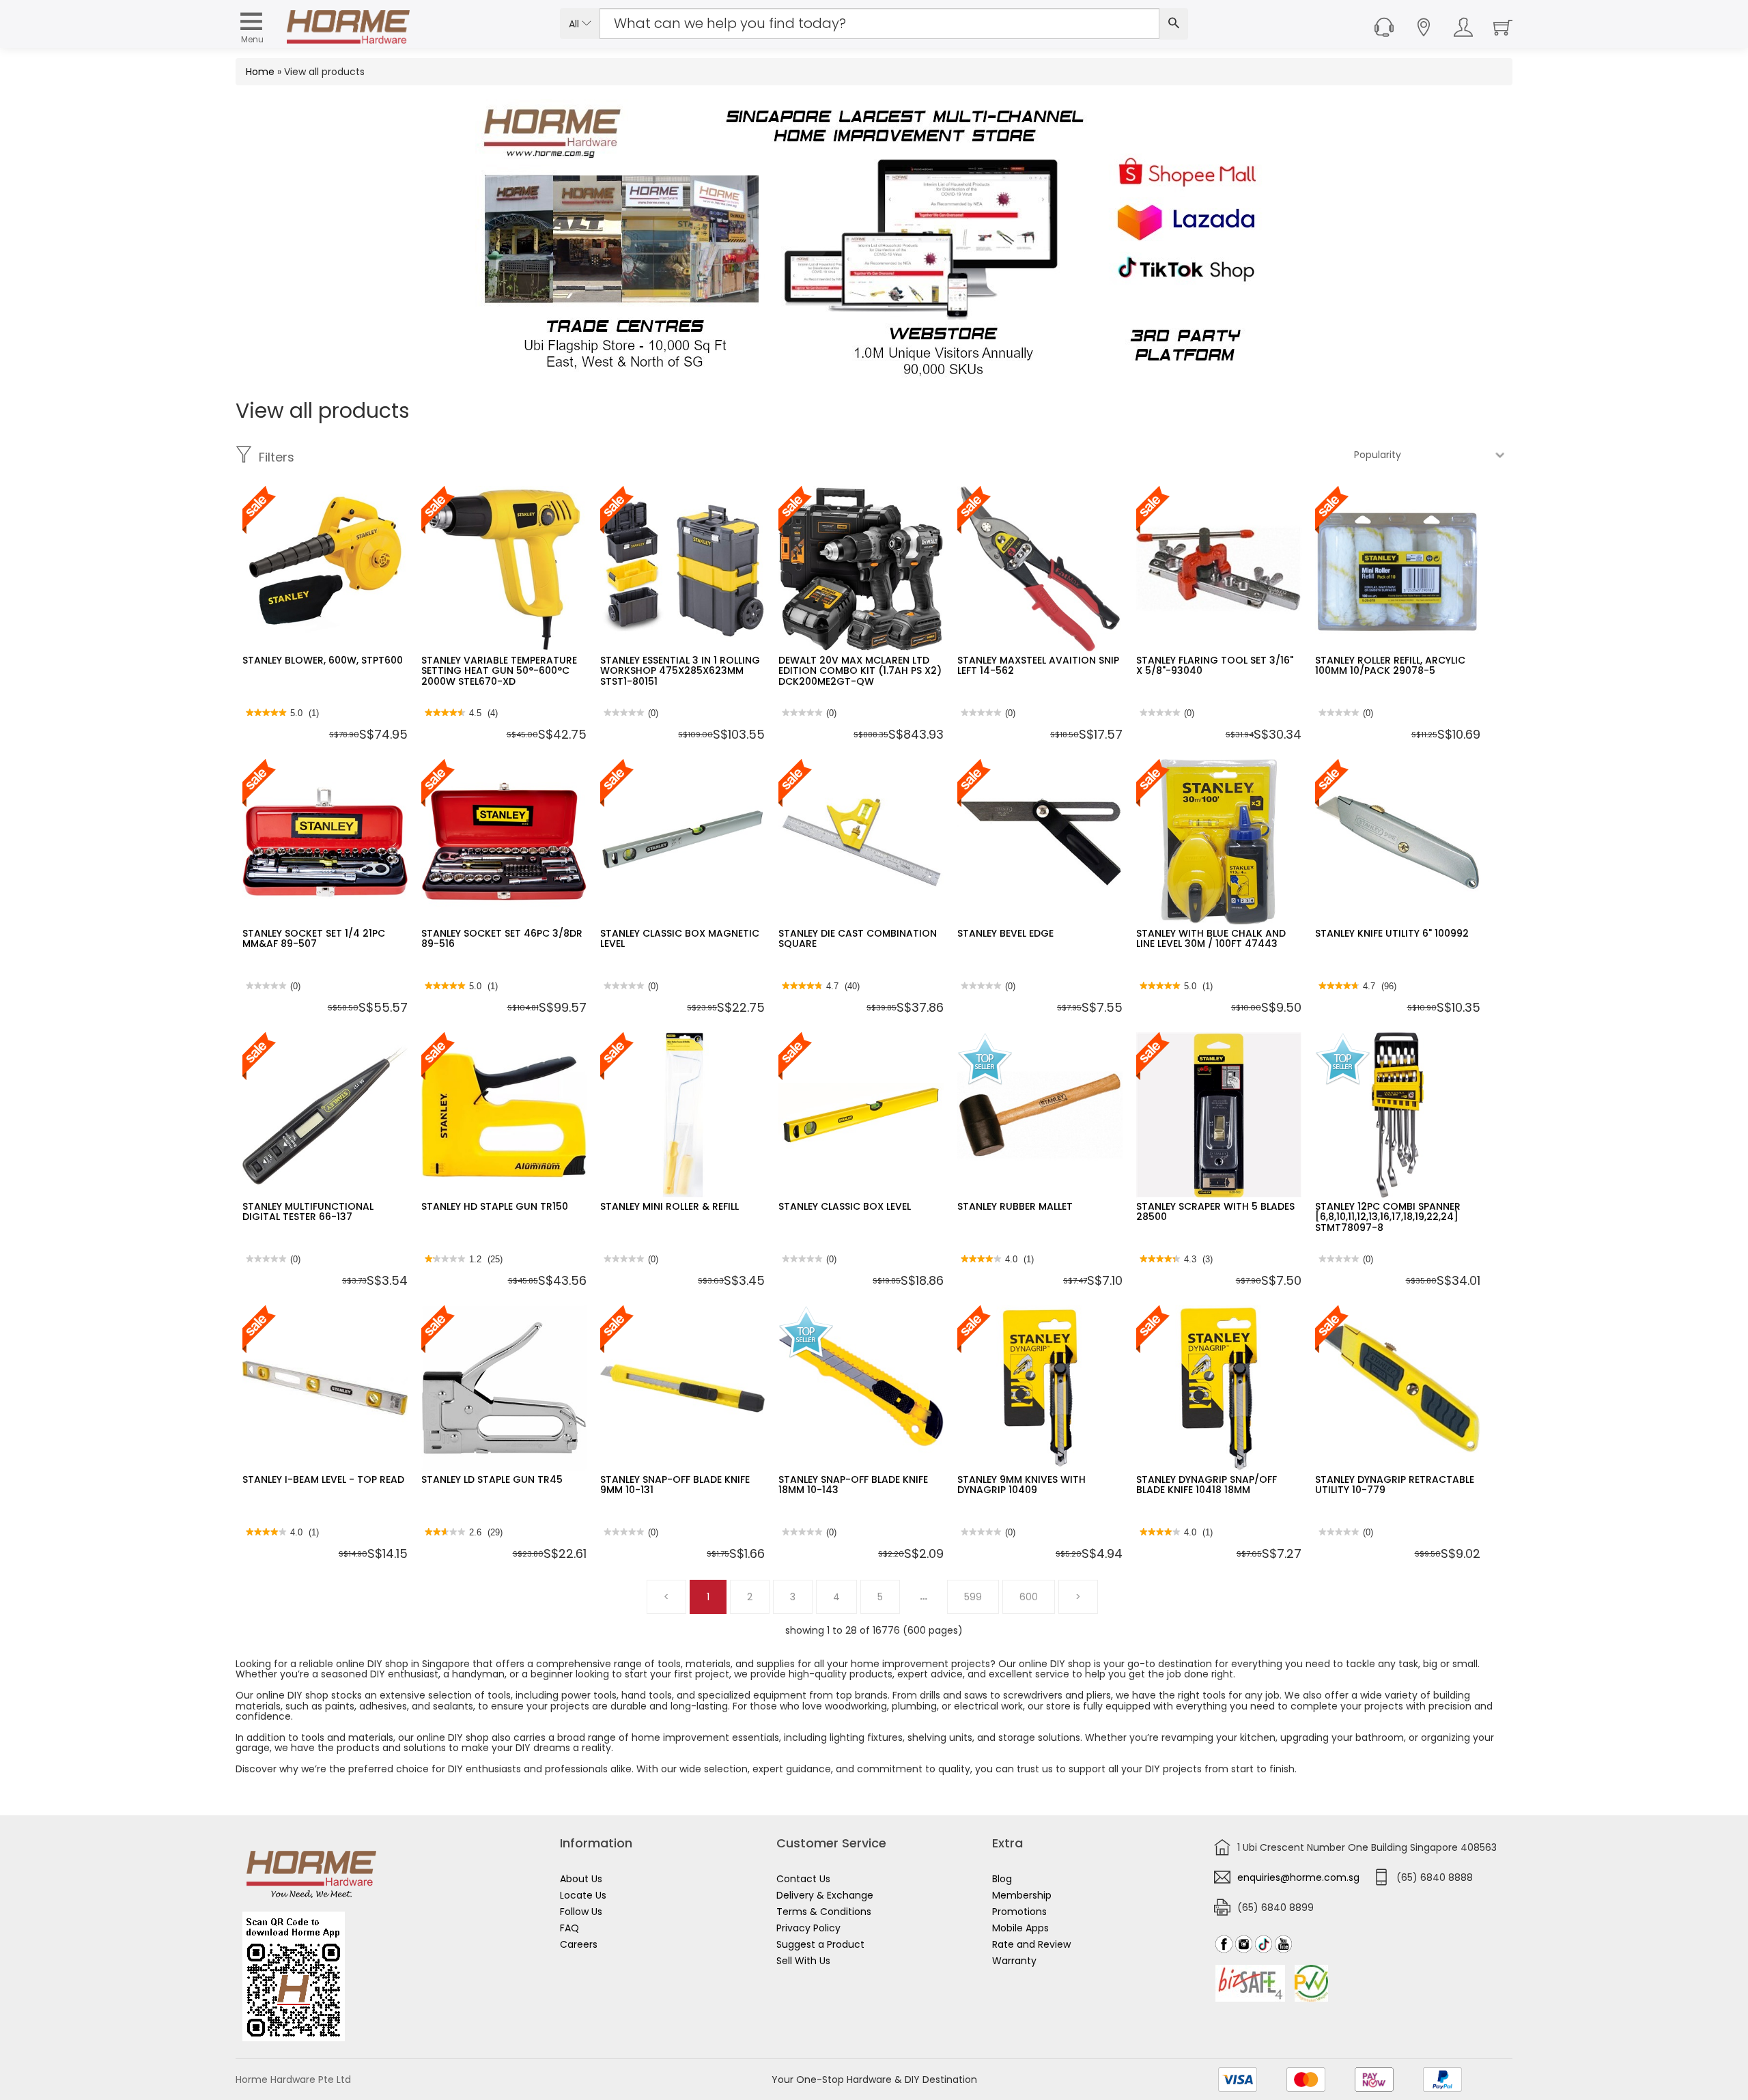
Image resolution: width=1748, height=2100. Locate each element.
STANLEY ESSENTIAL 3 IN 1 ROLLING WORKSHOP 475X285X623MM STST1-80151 (680, 671)
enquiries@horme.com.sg (1298, 1877)
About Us (581, 1879)
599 (973, 1597)
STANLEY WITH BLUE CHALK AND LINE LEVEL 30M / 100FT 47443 (1211, 938)
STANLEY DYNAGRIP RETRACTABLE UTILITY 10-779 (1395, 1485)
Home (260, 72)
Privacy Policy (808, 1928)
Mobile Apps (1020, 1928)
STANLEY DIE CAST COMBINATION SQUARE (858, 938)
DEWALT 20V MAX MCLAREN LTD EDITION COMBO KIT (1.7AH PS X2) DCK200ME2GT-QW (860, 671)
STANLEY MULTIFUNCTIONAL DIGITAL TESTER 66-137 (308, 1211)
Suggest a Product (820, 1944)
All (575, 24)
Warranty (1014, 1961)
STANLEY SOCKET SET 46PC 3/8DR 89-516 (502, 938)
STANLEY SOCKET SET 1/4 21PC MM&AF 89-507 (314, 938)
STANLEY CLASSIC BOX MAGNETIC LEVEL (680, 938)
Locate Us (583, 1895)
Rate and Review (1031, 1944)
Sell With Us (803, 1961)
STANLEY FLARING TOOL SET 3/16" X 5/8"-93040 (1215, 665)
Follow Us (581, 1912)
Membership (1022, 1895)
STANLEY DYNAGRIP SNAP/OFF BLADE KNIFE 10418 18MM (1207, 1485)
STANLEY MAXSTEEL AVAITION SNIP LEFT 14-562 (1038, 665)
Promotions (1019, 1912)
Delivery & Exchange (825, 1895)
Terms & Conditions (824, 1912)
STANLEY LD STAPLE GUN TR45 (492, 1479)
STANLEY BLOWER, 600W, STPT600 (323, 660)
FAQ (569, 1928)
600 (1029, 1597)
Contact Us (803, 1879)
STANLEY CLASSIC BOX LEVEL (845, 1206)
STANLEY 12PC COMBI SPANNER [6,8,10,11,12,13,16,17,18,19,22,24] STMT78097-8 (1388, 1217)
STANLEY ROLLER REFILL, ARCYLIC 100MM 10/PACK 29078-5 (1390, 665)
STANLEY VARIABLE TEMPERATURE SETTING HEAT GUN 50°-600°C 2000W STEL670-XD (499, 671)
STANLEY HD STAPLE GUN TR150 (495, 1206)
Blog (1002, 1879)
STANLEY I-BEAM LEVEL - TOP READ (323, 1479)
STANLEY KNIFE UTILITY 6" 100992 (1392, 933)
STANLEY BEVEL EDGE (1005, 933)
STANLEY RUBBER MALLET (1015, 1206)
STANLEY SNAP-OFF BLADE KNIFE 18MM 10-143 (853, 1485)
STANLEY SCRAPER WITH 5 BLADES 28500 (1215, 1211)
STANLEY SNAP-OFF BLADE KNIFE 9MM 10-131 (675, 1485)
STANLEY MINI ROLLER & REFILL (669, 1206)
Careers (579, 1944)
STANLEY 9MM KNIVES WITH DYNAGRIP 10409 (1021, 1485)
